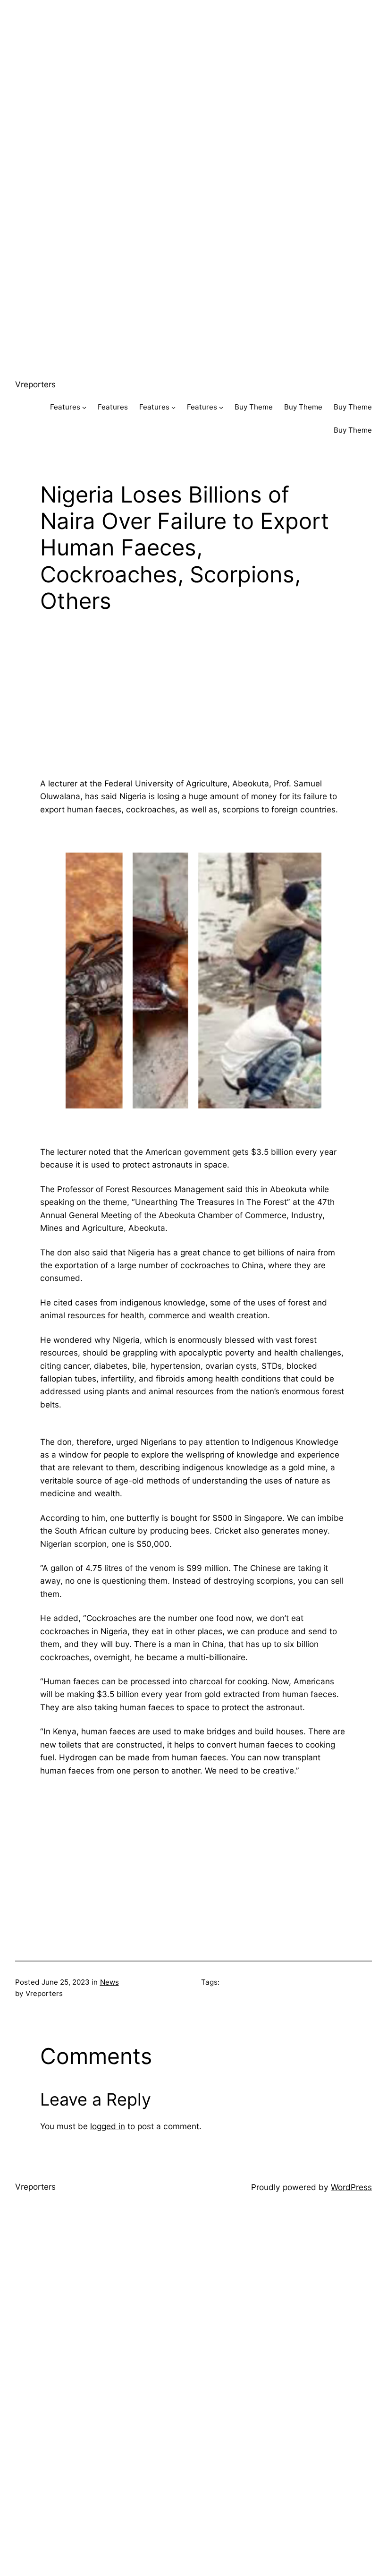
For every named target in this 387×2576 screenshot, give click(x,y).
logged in (108, 2126)
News (109, 1982)
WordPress (351, 2187)
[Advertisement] (193, 66)
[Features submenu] (84, 407)
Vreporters (35, 384)
